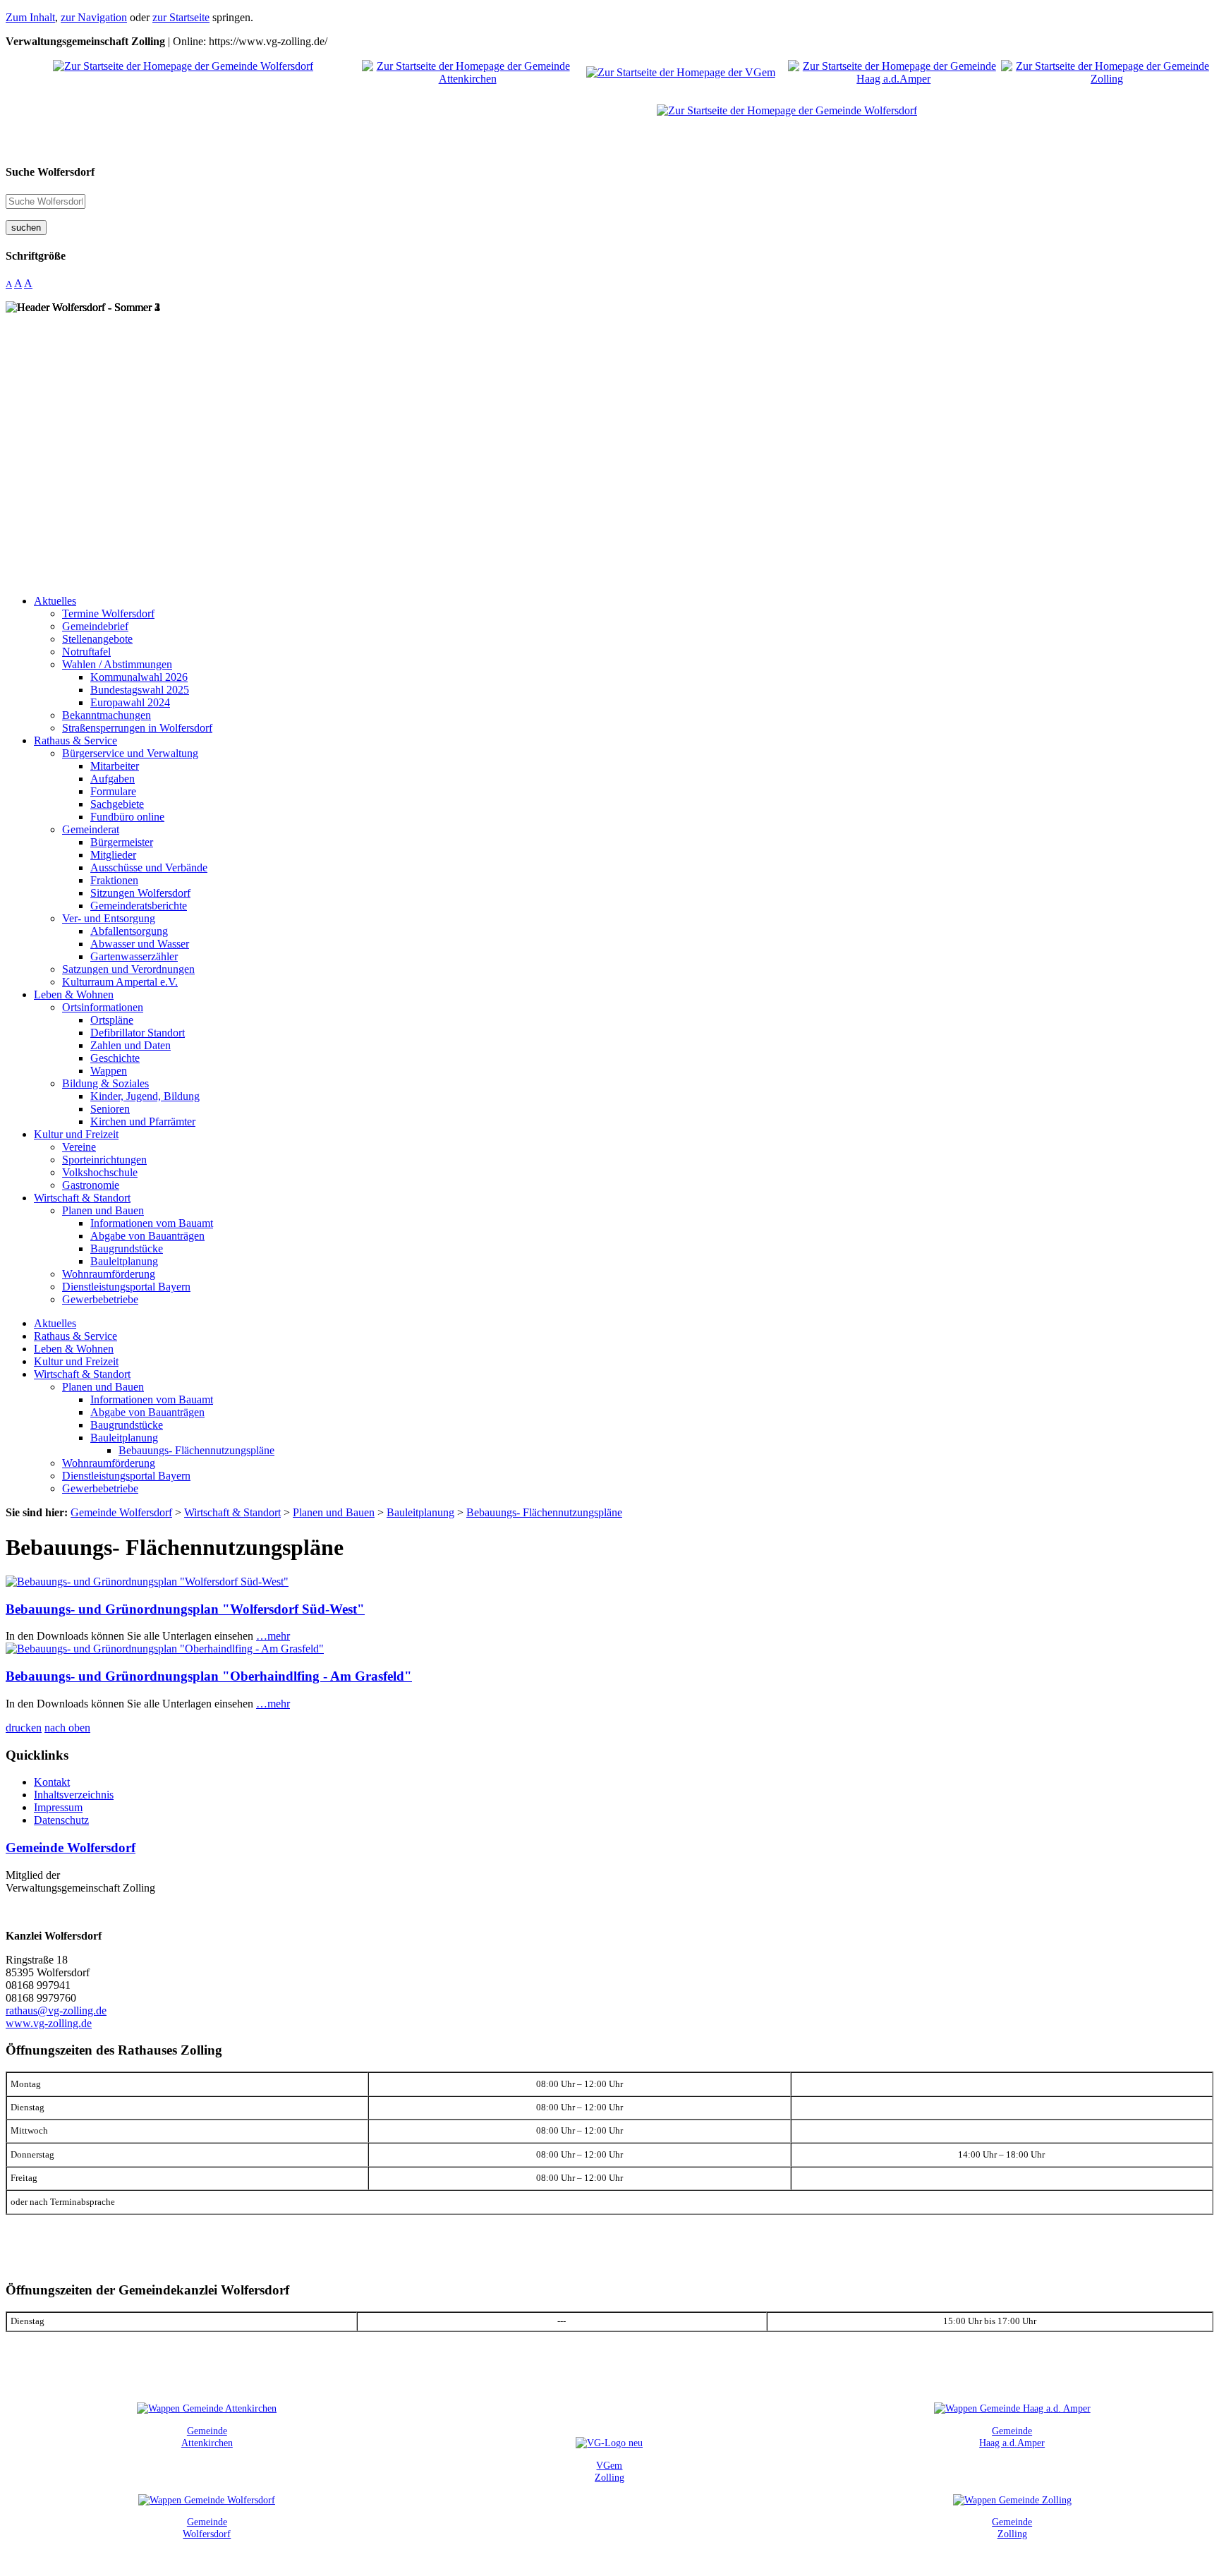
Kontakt (52, 1782)
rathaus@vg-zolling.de (56, 2010)
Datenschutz (61, 1820)
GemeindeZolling (1012, 2528)
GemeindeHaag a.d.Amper (1012, 2437)
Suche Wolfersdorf (50, 172)
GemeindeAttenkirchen (207, 2437)
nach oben (67, 1728)
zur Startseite (181, 17)
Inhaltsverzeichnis (74, 1795)
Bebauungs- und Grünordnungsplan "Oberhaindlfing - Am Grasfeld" (209, 1676)
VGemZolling (609, 2471)
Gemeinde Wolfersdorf (71, 1848)
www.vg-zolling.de (49, 2023)
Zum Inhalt (30, 17)
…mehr (273, 1636)
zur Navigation (94, 17)
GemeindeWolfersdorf (207, 2528)
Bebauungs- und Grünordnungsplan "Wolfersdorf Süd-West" (185, 1609)
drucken (24, 1728)
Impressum (58, 1807)
